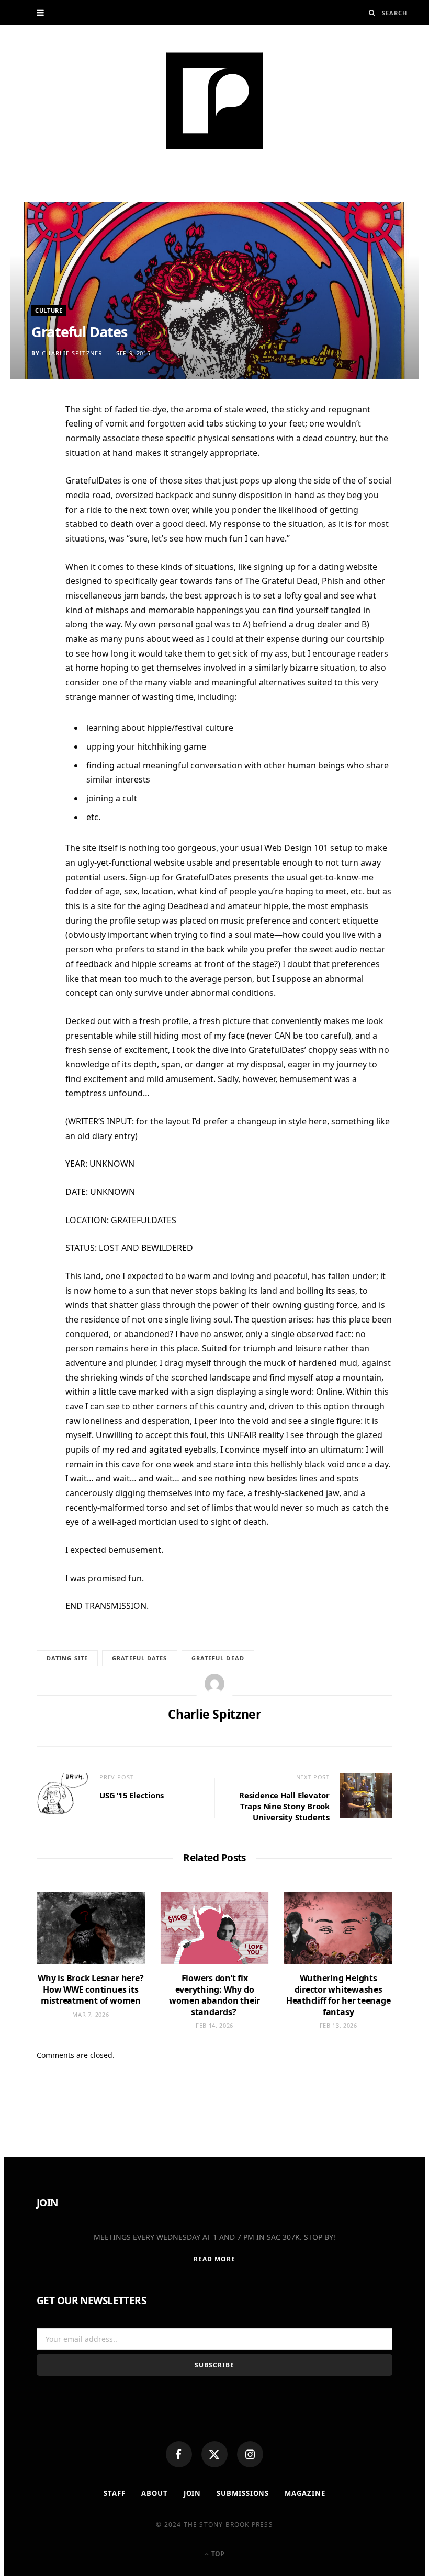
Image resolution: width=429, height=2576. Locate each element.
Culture (49, 310)
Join (193, 2493)
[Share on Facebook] (31, 444)
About (155, 2493)
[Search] (372, 13)
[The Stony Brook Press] (214, 101)
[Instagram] (250, 2454)
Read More (215, 2259)
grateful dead (218, 1658)
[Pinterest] (31, 495)
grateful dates (139, 1658)
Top (217, 2554)
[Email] (31, 521)
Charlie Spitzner (72, 353)
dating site (67, 1658)
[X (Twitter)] (214, 2454)
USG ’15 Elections (132, 1795)
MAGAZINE (305, 2493)
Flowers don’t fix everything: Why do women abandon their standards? (214, 1995)
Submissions (243, 2493)
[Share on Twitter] (31, 469)
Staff (115, 2493)
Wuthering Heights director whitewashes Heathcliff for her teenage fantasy (338, 1995)
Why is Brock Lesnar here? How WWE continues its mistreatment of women (91, 1989)
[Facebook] (179, 2454)
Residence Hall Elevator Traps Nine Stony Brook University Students (284, 1806)
